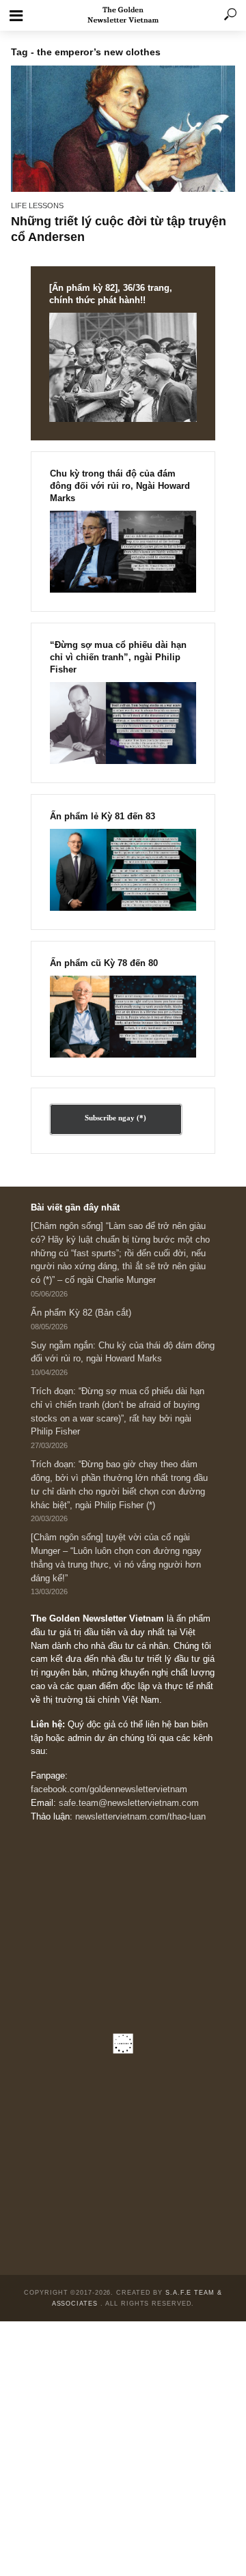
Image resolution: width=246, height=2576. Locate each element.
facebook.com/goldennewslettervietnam (109, 1789)
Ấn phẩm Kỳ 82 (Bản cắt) (81, 1313)
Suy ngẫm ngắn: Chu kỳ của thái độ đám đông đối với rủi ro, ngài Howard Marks (123, 1353)
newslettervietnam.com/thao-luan (140, 1817)
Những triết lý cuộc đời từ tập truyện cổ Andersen (119, 229)
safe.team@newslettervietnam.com (129, 1803)
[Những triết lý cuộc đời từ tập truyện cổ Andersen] (123, 128)
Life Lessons (37, 206)
